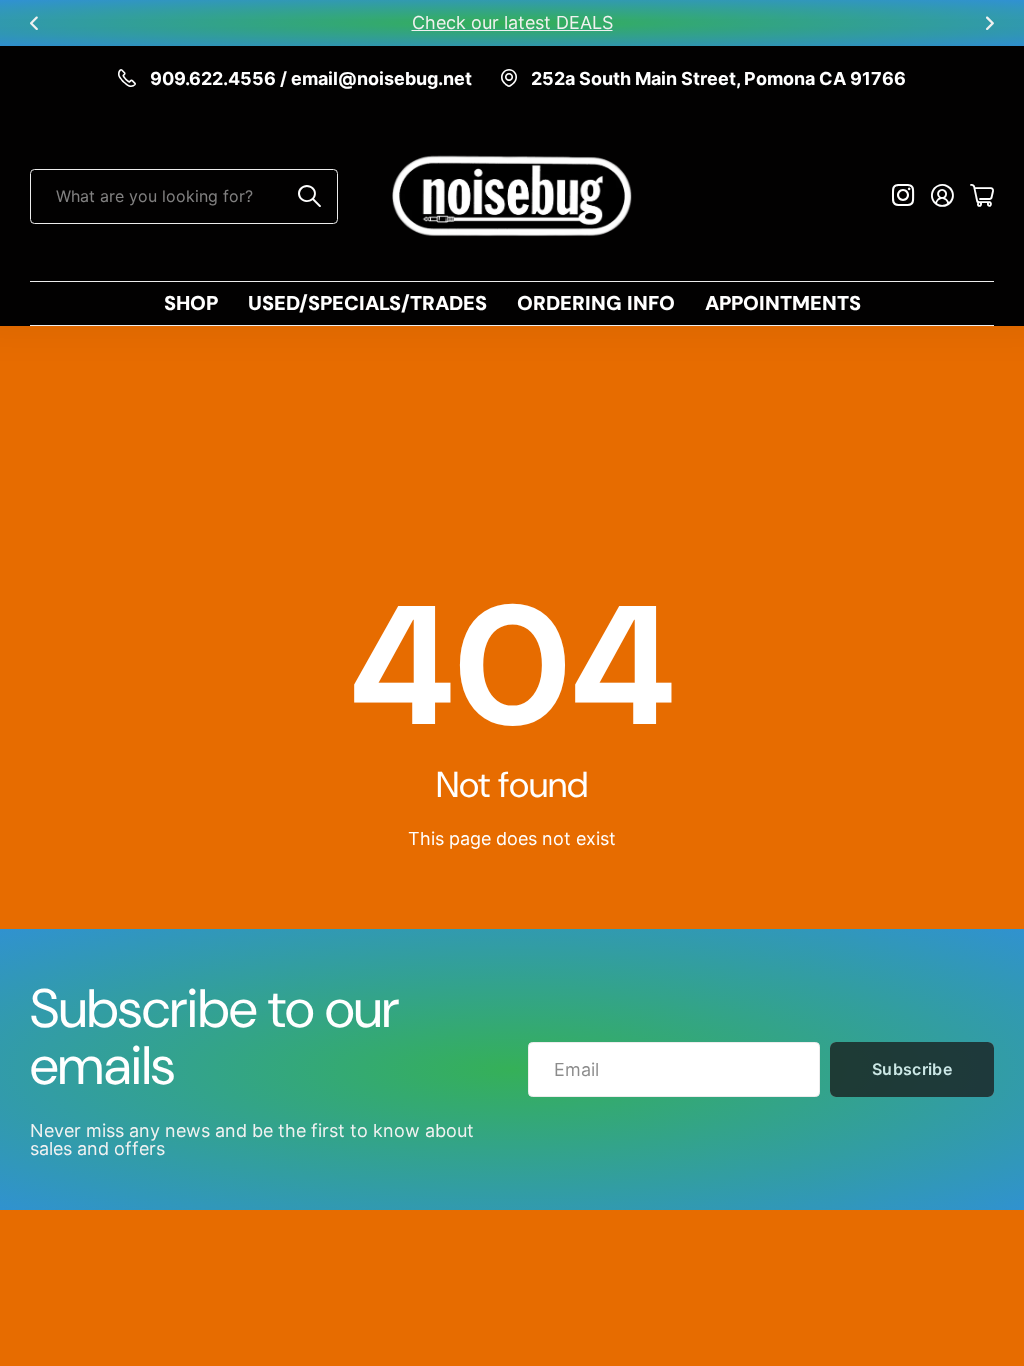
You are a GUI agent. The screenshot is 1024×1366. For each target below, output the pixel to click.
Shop (191, 303)
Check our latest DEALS (512, 22)
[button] (34, 23)
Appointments (783, 303)
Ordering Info (596, 303)
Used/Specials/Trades (367, 303)
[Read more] (903, 196)
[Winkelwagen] (982, 196)
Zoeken (310, 196)
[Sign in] (942, 196)
